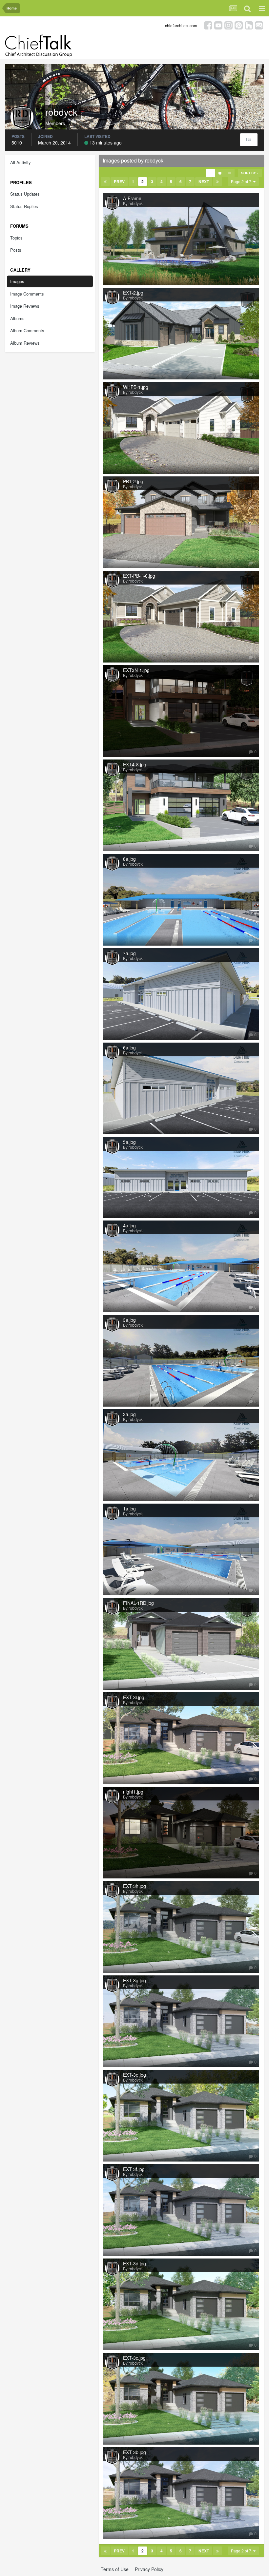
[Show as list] (230, 173)
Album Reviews (25, 343)
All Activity (21, 162)
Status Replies (24, 206)
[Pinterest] (239, 25)
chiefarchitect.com (181, 25)
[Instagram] (228, 25)
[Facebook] (208, 25)
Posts (16, 250)
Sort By (249, 173)
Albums (17, 318)
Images (17, 281)
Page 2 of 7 (242, 181)
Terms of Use (115, 2569)
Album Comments (27, 330)
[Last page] (217, 182)
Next (204, 182)
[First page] (105, 182)
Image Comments (27, 294)
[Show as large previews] (220, 173)
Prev (119, 182)
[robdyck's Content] (249, 140)
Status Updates (25, 194)
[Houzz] (249, 25)
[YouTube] (218, 25)
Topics (16, 238)
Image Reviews (25, 306)
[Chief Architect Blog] (259, 25)
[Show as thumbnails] (210, 173)
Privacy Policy (149, 2569)
